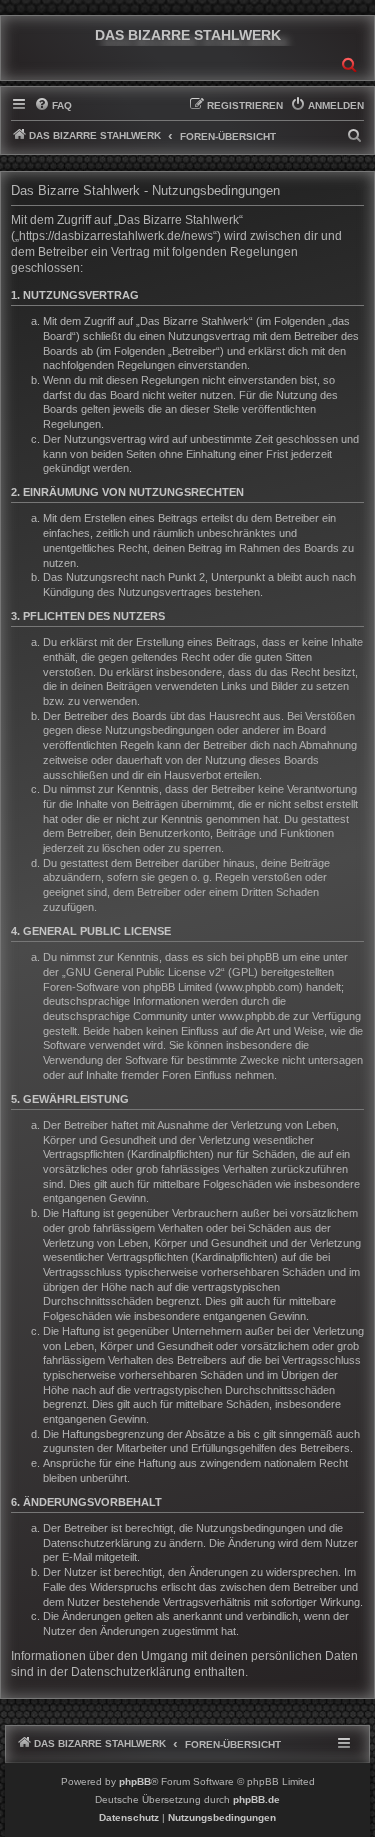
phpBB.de (256, 1799)
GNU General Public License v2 (143, 972)
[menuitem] (53, 106)
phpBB (135, 1781)
